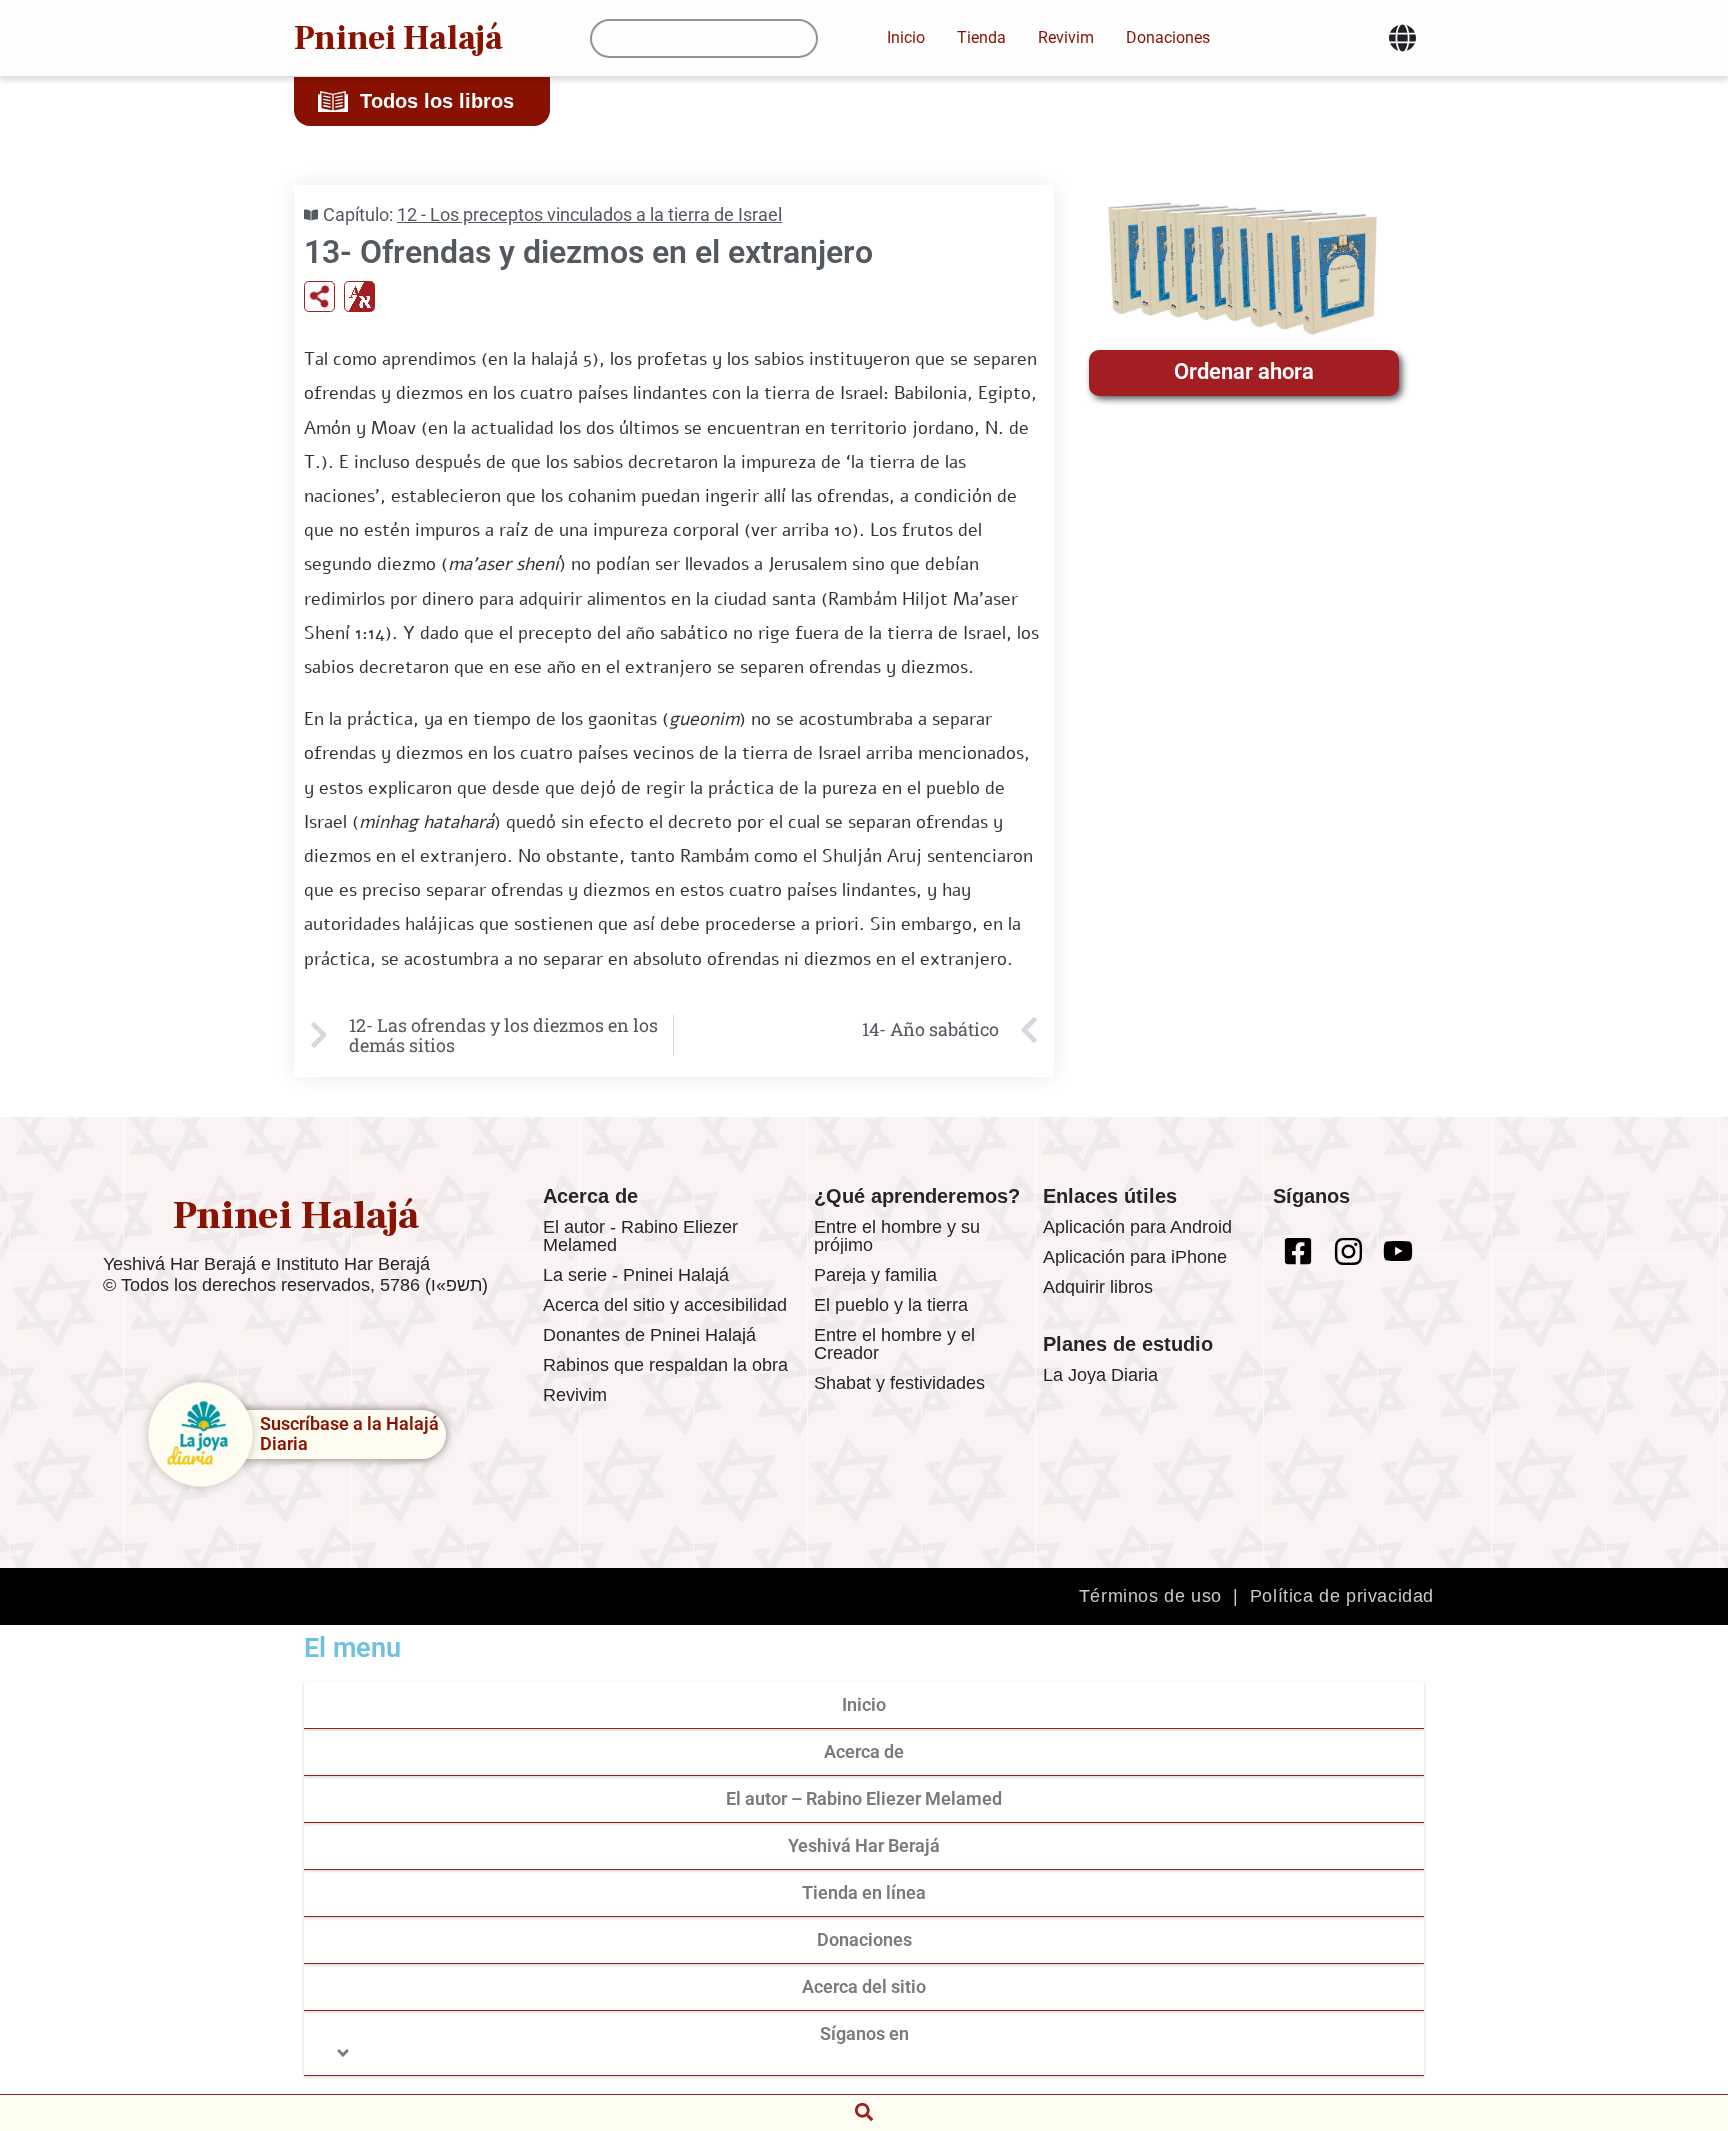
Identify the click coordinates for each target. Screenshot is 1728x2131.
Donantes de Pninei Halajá (649, 1335)
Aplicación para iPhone (1135, 1257)
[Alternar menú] (1402, 38)
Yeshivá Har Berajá (864, 1845)
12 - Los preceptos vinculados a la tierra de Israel (589, 214)
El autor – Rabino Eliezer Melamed (864, 1798)
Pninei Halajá (398, 38)
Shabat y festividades (899, 1383)
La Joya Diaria (1100, 1375)
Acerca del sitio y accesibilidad (665, 1305)
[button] (863, 2111)
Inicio (864, 1704)
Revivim (575, 1395)
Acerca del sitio (864, 1986)
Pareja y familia (875, 1275)
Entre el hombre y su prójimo (897, 1236)
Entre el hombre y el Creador (894, 1344)
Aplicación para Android (1137, 1227)
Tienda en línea (864, 1892)
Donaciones (864, 1939)
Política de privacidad (1342, 1596)
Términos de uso (1150, 1596)
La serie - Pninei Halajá (636, 1275)
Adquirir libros (1098, 1287)
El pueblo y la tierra (891, 1305)
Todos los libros (437, 101)
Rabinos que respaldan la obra (665, 1365)
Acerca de (864, 1751)
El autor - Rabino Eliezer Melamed (640, 1236)
